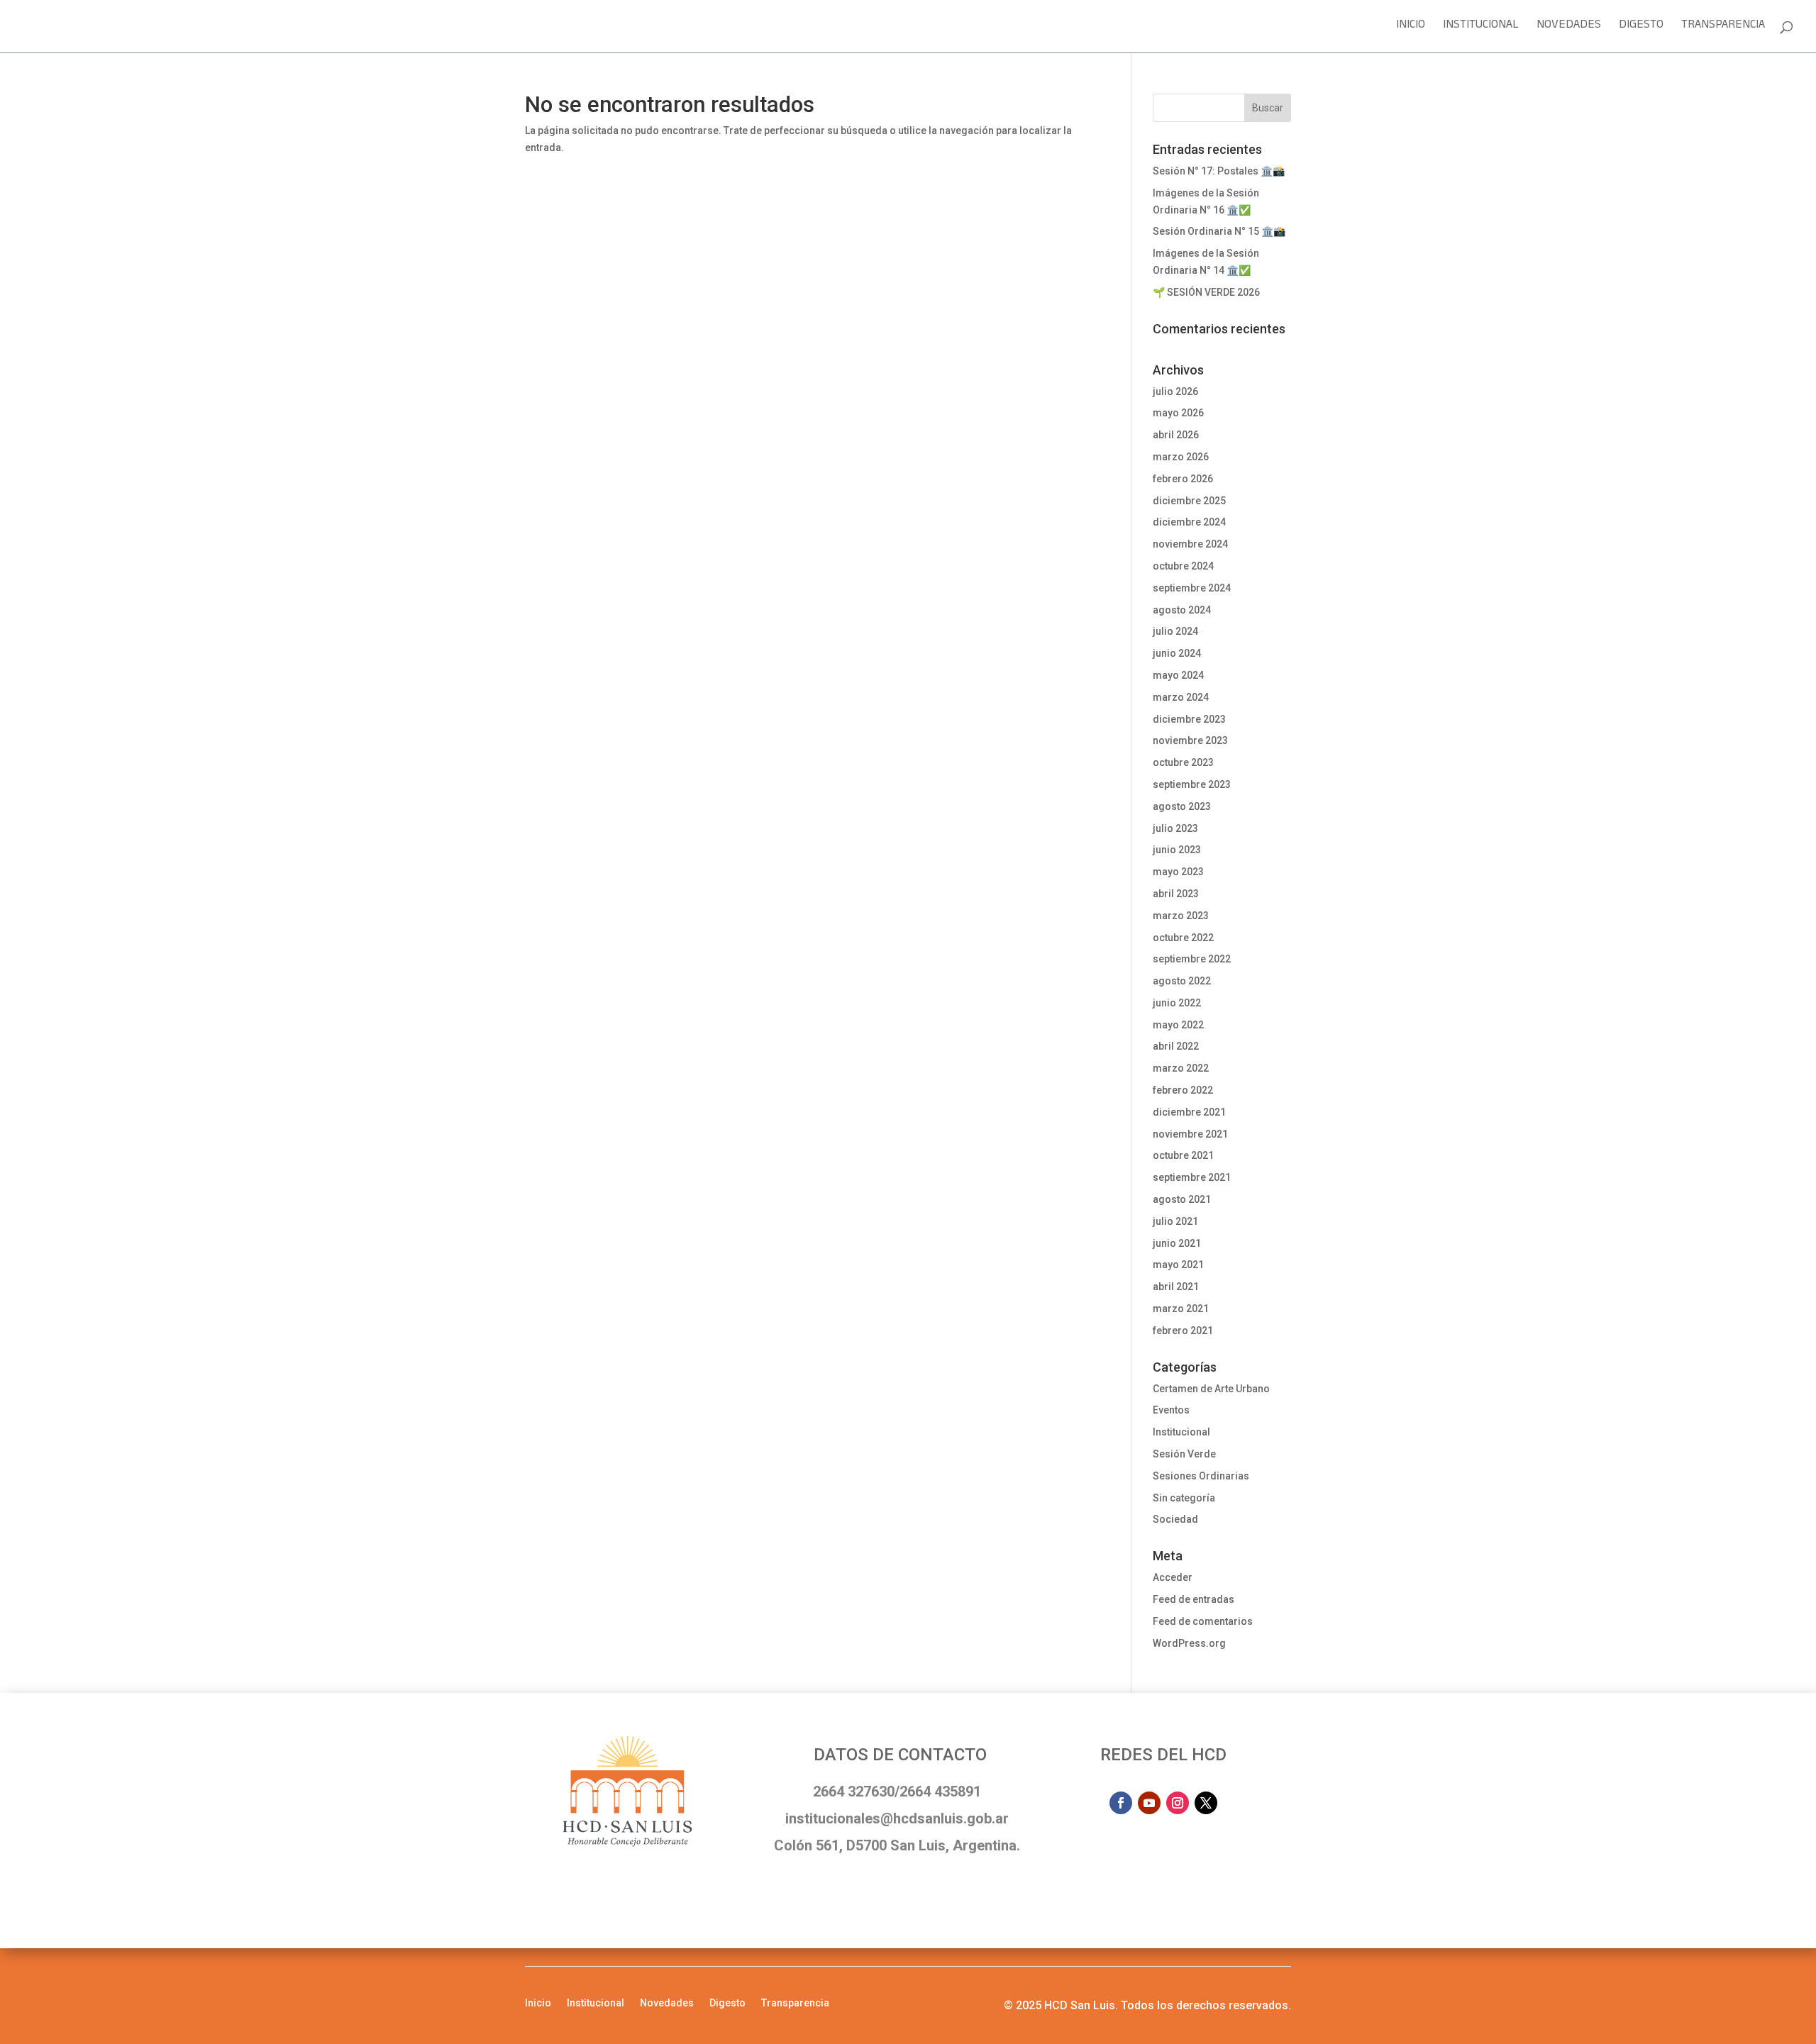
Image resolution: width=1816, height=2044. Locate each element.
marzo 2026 (1181, 457)
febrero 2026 (1183, 479)
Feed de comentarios (1203, 1621)
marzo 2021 (1181, 1309)
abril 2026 (1176, 435)
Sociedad (1175, 1519)
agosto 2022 (1182, 981)
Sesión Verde (1184, 1454)
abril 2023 (1176, 894)
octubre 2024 (1183, 566)
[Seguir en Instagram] (1178, 1803)
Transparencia (1723, 29)
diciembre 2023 (1189, 719)
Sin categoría (1184, 1498)
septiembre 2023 (1192, 784)
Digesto (1641, 29)
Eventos (1171, 1410)
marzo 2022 (1181, 1068)
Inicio (1411, 29)
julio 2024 (1175, 631)
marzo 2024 (1181, 697)
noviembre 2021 (1190, 1134)
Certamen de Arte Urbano (1211, 1389)
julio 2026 (1175, 391)
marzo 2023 (1181, 916)
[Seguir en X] (1206, 1803)
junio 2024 (1177, 653)
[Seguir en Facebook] (1121, 1803)
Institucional (1481, 29)
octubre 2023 (1183, 762)
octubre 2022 (1183, 938)
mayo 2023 (1178, 872)
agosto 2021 (1182, 1199)
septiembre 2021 (1192, 1177)
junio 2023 (1177, 850)
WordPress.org (1189, 1643)
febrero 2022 (1183, 1090)
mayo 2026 (1178, 413)
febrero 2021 (1183, 1331)
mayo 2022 (1178, 1025)
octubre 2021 (1183, 1155)
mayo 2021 (1178, 1265)
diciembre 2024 (1189, 522)
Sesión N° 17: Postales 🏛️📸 (1219, 171)
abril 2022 (1176, 1046)
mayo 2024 (1178, 675)
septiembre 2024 (1192, 588)
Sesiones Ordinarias (1201, 1476)
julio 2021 (1175, 1221)
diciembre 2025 (1189, 501)
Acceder (1173, 1577)
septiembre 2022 (1192, 959)
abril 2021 (1176, 1287)
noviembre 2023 (1190, 740)
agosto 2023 (1182, 806)
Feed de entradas (1194, 1599)
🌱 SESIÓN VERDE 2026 (1206, 292)
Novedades (1569, 29)
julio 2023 (1175, 828)
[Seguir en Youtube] (1149, 1803)
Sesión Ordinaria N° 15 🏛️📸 (1219, 231)
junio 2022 (1177, 1003)
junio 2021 (1177, 1243)
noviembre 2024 (1190, 544)
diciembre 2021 (1189, 1112)
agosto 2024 (1182, 610)
